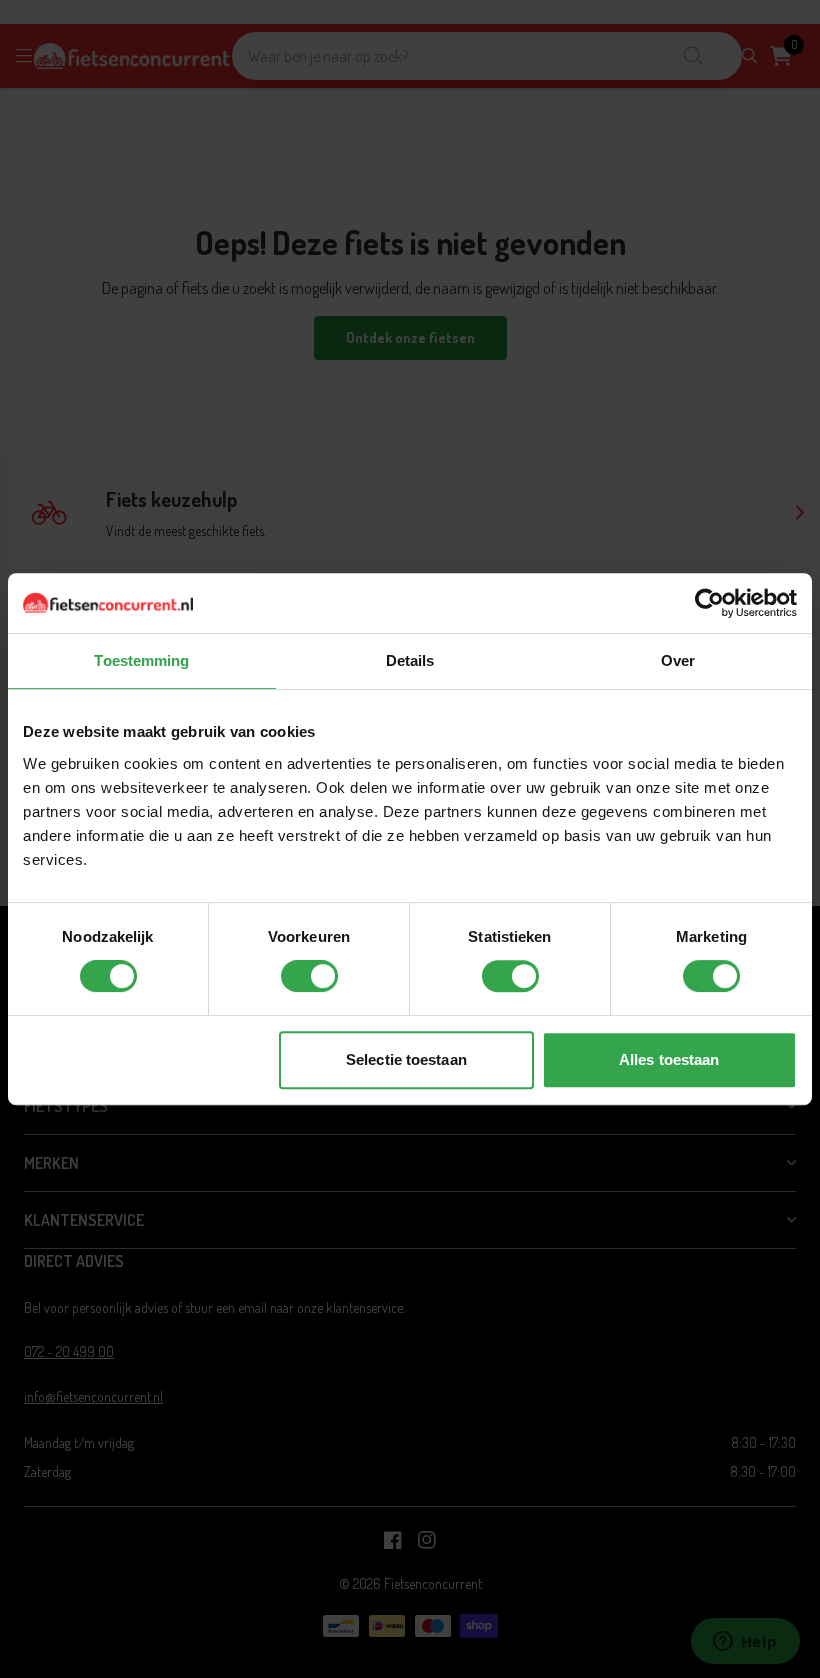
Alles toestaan (669, 1059)
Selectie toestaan (406, 1059)
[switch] (309, 976)
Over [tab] (678, 660)
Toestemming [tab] (141, 660)
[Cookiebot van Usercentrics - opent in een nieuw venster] (709, 603)
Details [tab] (410, 660)
